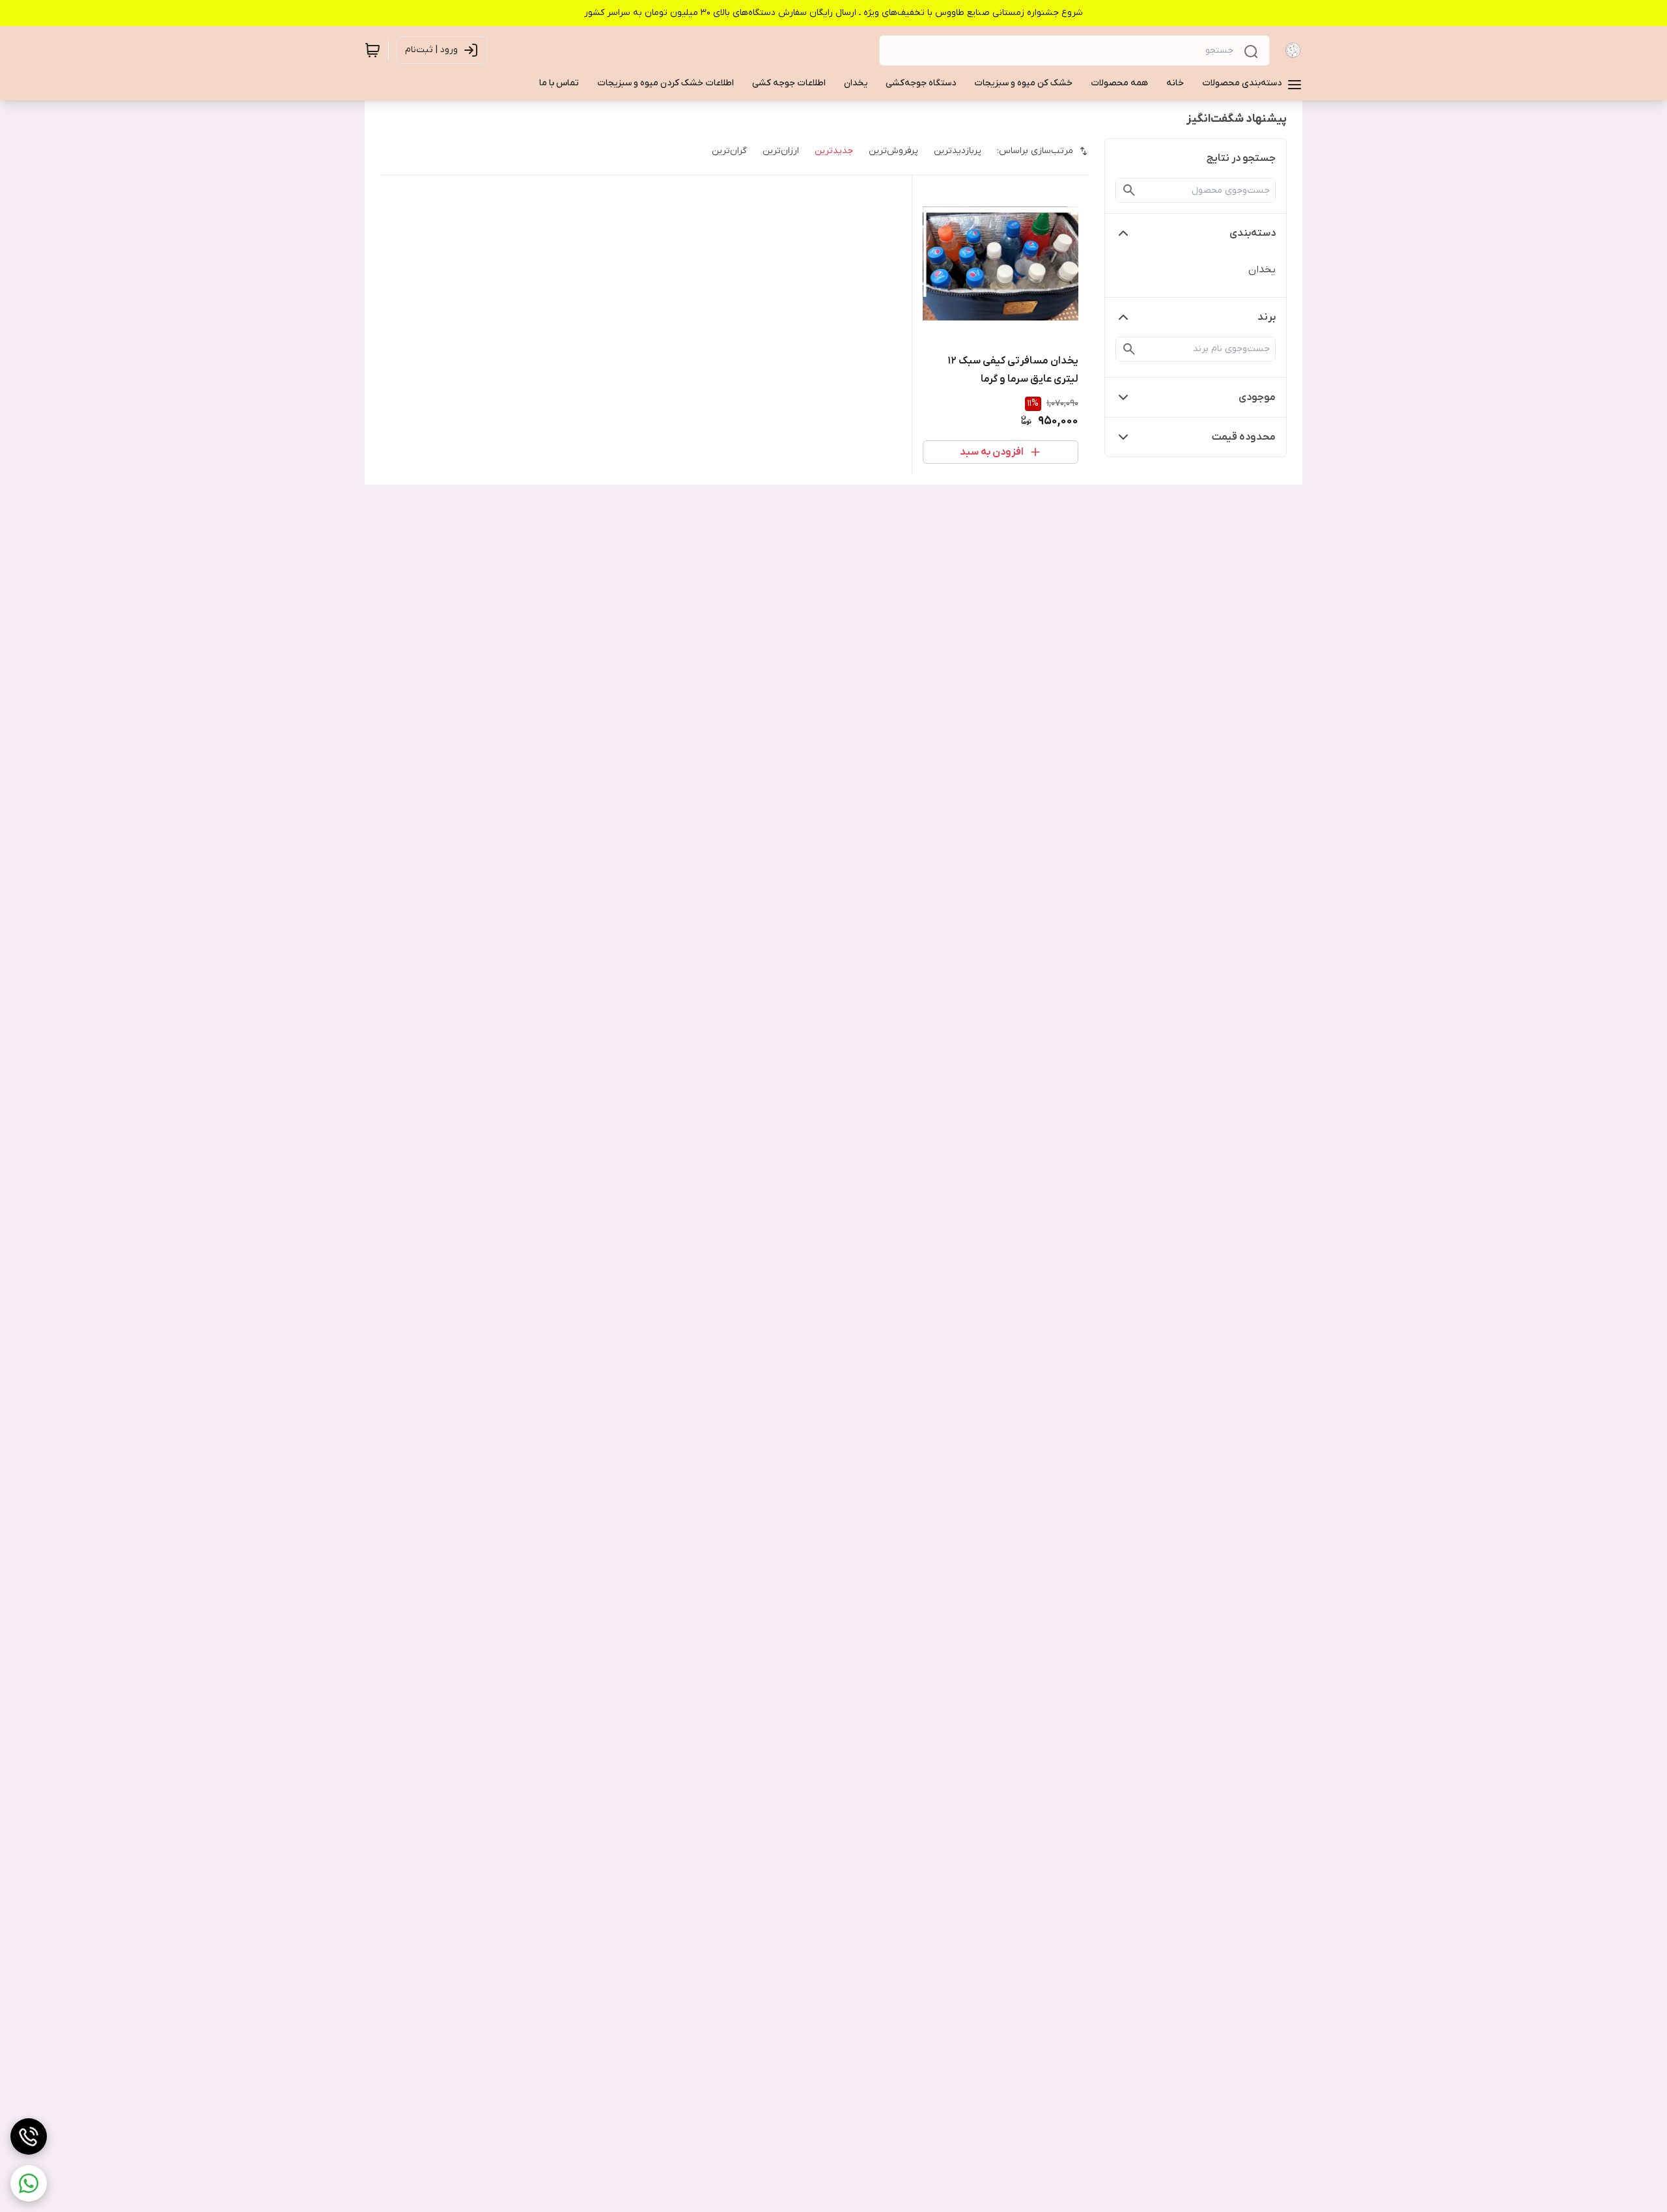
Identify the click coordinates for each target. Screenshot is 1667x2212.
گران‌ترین (729, 151)
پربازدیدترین (958, 151)
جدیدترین (834, 151)
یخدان (1262, 270)
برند (1267, 317)
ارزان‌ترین (781, 151)
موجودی (1257, 397)
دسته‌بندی (1253, 233)
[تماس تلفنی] (29, 2136)
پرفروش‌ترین (893, 151)
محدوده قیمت (1244, 437)
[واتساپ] (29, 2183)
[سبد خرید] (372, 50)
